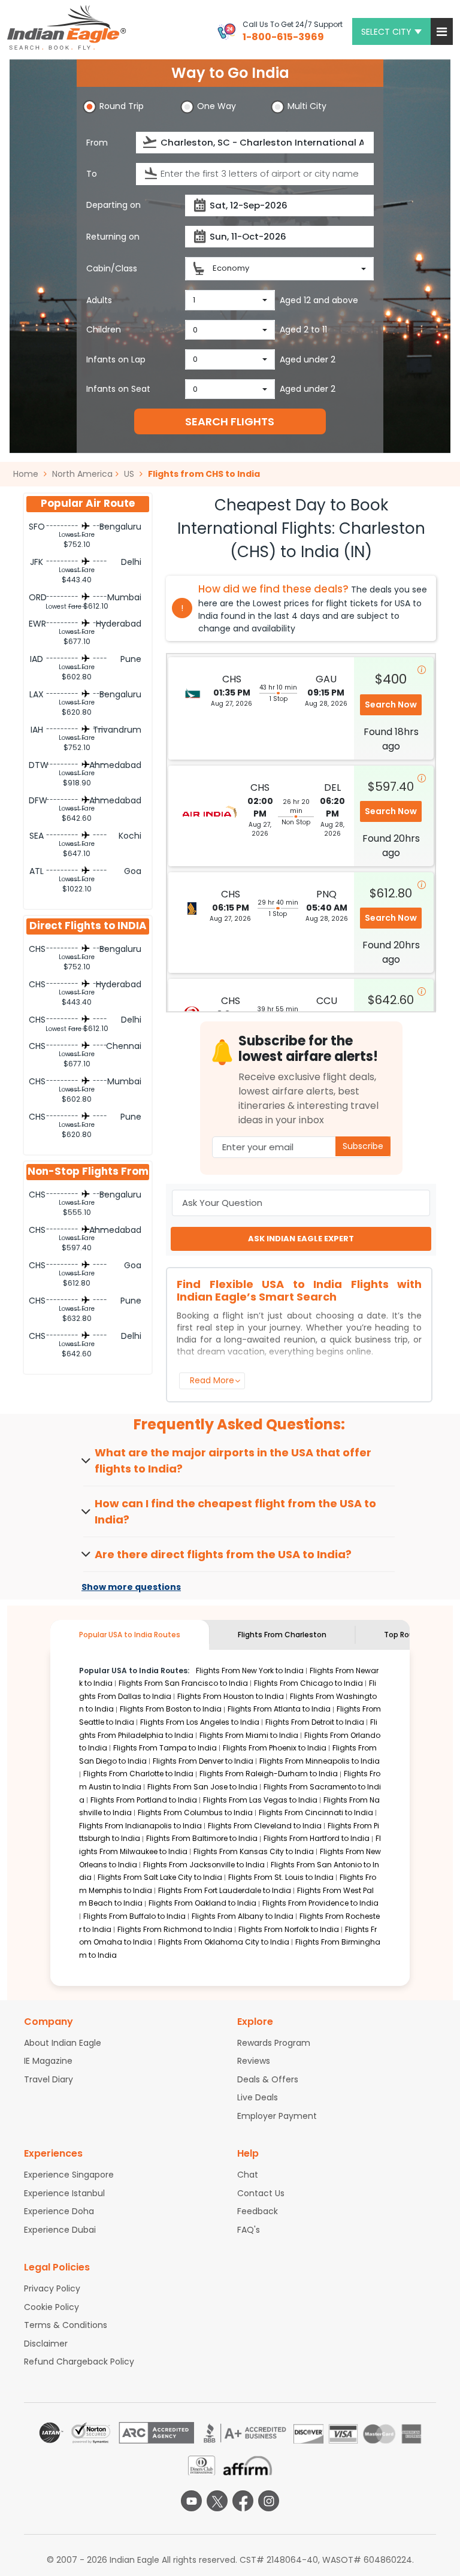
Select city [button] (386, 32)
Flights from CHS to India (204, 474)
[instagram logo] (269, 2501)
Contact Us (261, 2193)
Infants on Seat (118, 389)
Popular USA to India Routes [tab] (130, 1635)
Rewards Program (274, 2043)
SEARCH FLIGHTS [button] (230, 421)
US (129, 474)
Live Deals (258, 2097)
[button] (442, 31)
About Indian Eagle (63, 2043)
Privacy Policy (52, 2288)
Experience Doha (59, 2211)
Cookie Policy (52, 2307)
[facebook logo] (243, 2501)
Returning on (113, 237)
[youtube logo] (191, 2501)
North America (82, 474)
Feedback (258, 2211)
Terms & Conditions (66, 2325)
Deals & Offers (268, 2079)
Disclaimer (46, 2344)
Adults (99, 300)
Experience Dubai (60, 2230)
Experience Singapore (69, 2175)
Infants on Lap (116, 359)
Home (27, 474)
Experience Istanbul (64, 2193)
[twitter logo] (217, 2501)
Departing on (114, 205)
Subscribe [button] (363, 1146)
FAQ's (249, 2230)
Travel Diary (49, 2079)
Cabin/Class (112, 268)
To (92, 174)
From (97, 143)
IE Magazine (48, 2061)
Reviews (254, 2061)
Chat (248, 2175)
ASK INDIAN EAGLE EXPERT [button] (301, 1239)
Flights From (250, 1671)
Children (104, 329)
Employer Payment (277, 2116)
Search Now (391, 705)
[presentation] (151, 142)
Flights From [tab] (282, 1635)
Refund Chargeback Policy (79, 2362)
